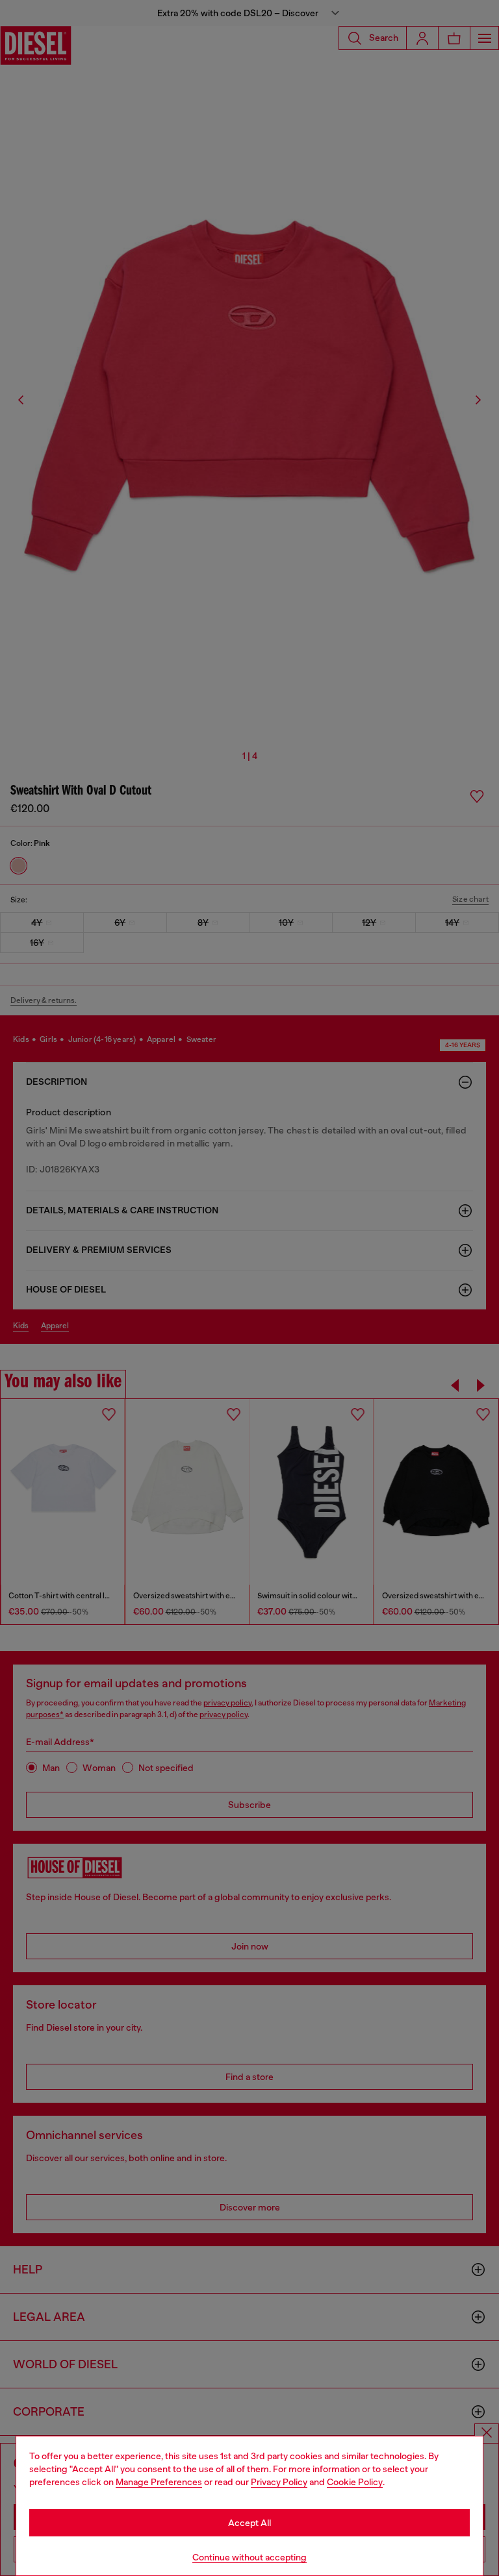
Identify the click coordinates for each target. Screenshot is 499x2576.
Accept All (249, 2523)
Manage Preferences (159, 2482)
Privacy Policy (279, 2482)
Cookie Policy (355, 2482)
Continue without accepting (249, 2557)
